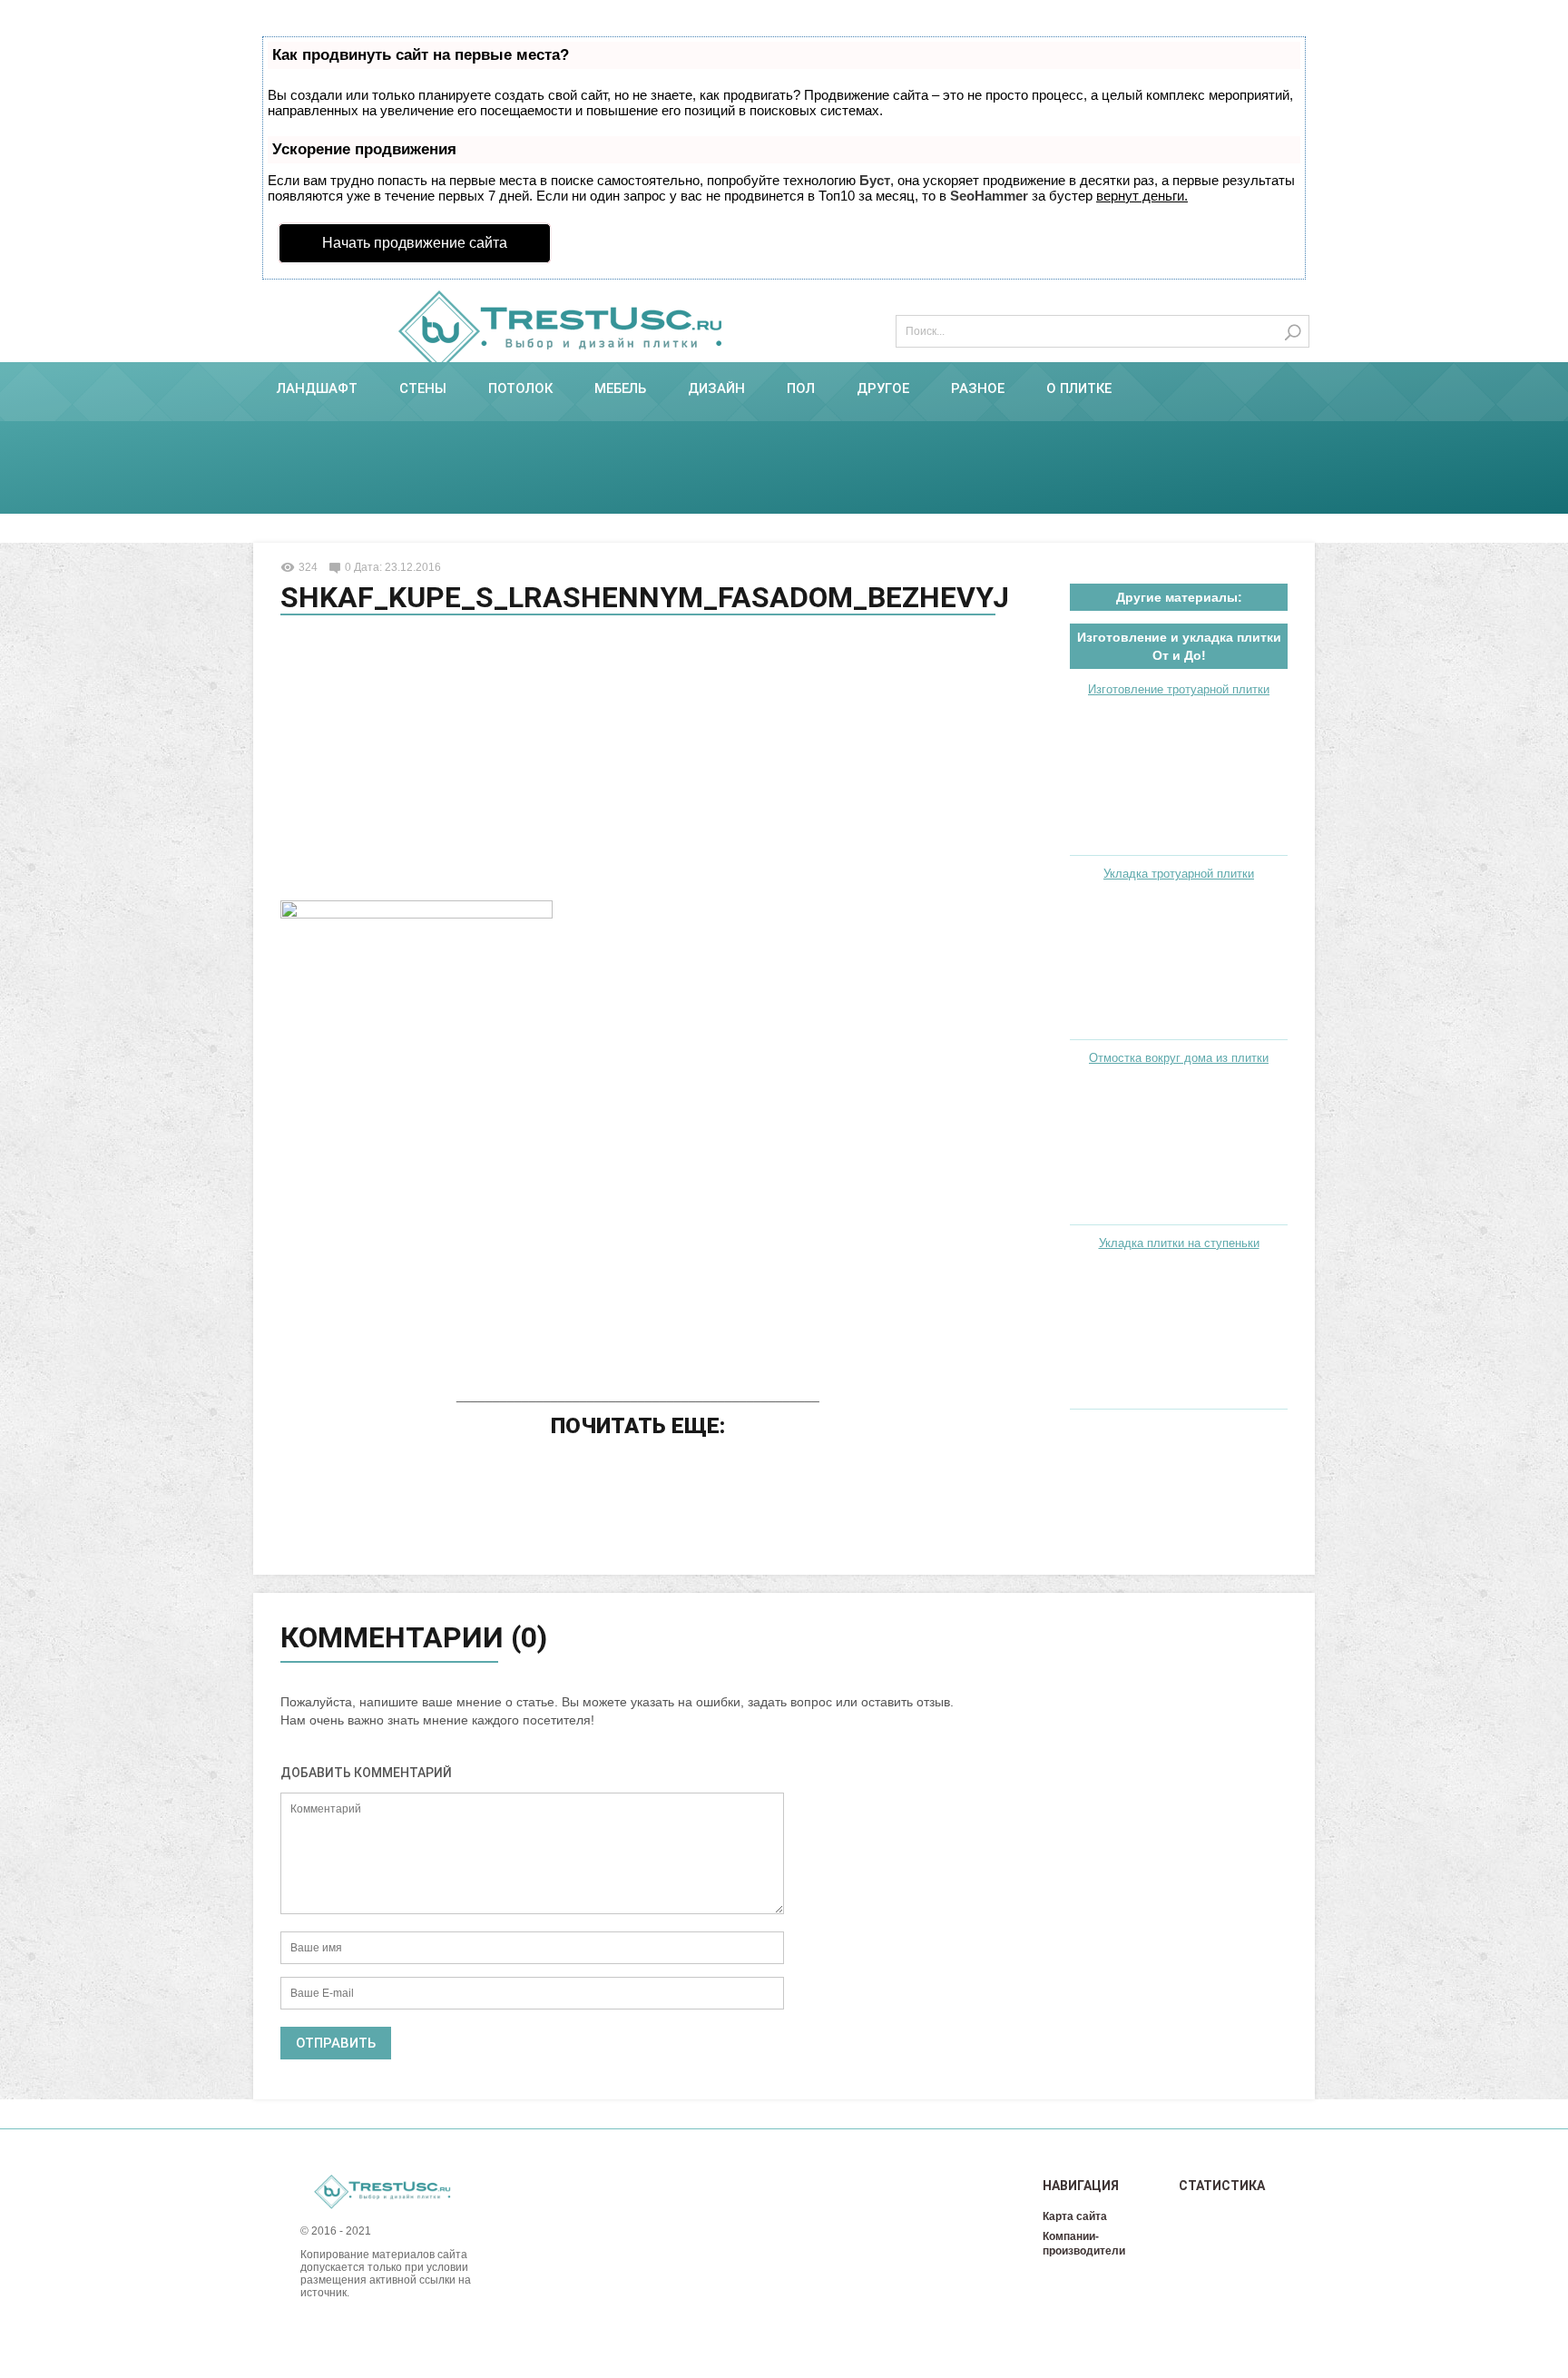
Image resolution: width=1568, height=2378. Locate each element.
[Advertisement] (638, 761)
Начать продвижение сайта (415, 243)
